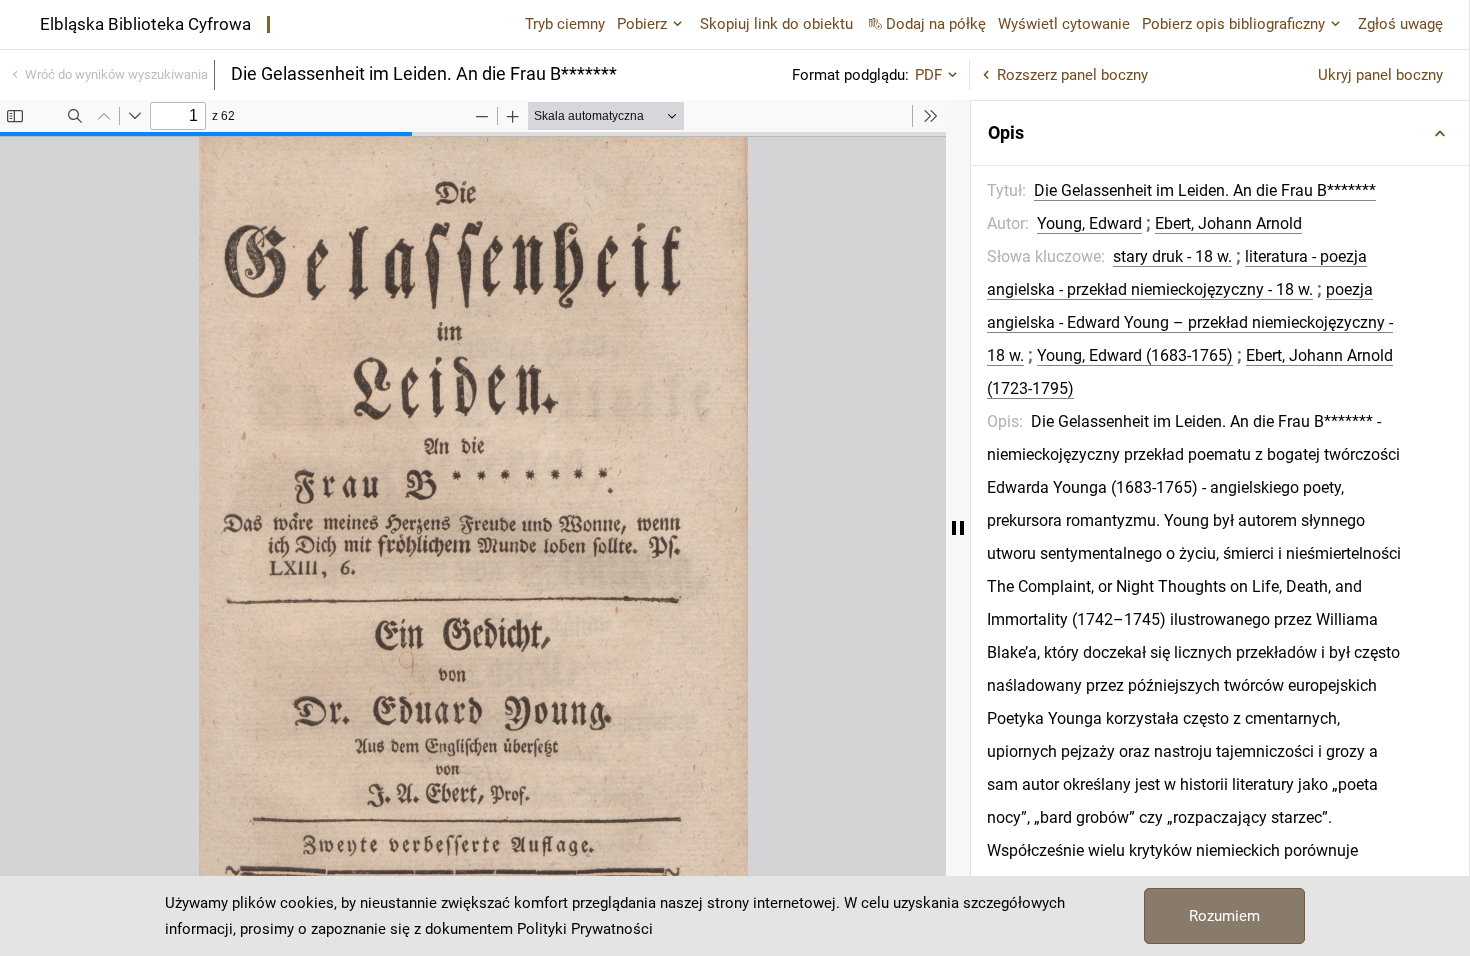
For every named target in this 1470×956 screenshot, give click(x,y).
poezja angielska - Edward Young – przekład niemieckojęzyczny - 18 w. (1190, 322)
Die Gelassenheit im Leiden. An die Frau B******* (1205, 190)
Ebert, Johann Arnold (1228, 223)
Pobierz (642, 24)
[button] (1220, 133)
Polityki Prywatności (585, 929)
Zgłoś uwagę (1400, 24)
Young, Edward (1089, 223)
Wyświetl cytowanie (1064, 24)
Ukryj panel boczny (1380, 75)
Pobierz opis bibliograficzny (1233, 24)
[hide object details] (958, 528)
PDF (928, 75)
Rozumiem (1224, 916)
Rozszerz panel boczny (1072, 75)
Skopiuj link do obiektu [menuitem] (776, 24)
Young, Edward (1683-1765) (1135, 355)
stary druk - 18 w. (1172, 256)
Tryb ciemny (565, 24)
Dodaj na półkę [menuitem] (936, 24)
